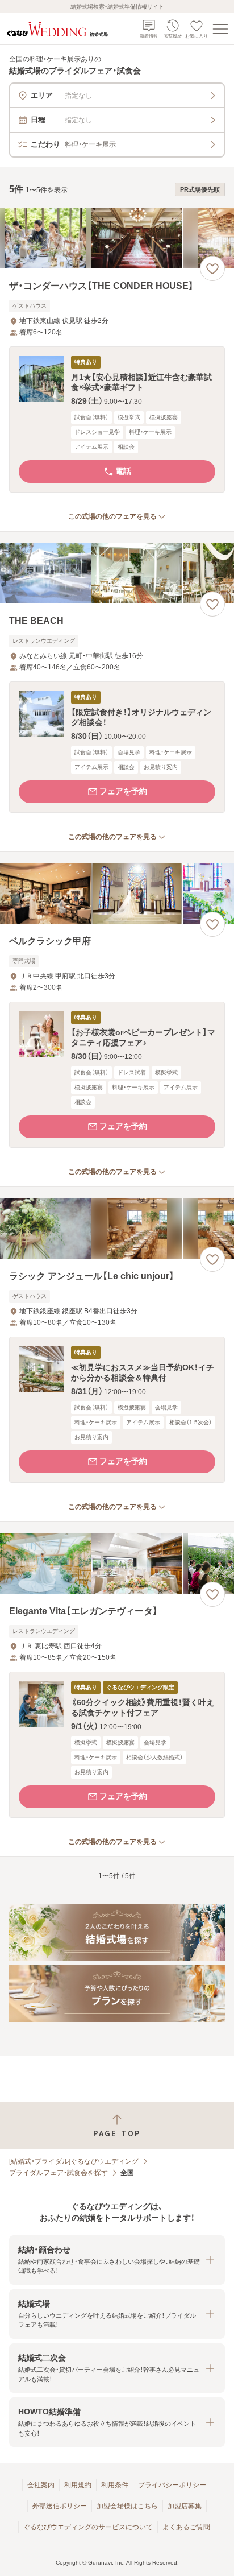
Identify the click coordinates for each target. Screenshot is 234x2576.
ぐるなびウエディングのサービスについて (88, 2527)
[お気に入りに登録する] (212, 268)
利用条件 (115, 2485)
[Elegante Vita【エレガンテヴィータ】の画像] (117, 1564)
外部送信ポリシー (60, 2506)
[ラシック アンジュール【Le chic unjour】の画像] (117, 1229)
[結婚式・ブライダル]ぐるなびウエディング (74, 2161)
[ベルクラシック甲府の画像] (117, 894)
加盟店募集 (185, 2506)
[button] (117, 419)
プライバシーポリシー (172, 2485)
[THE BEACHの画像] (117, 574)
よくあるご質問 (186, 2527)
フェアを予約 (123, 791)
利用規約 (78, 2485)
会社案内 (41, 2485)
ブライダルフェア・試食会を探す (58, 2173)
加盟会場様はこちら (127, 2506)
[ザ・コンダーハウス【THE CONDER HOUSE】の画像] (117, 238)
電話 (123, 471)
